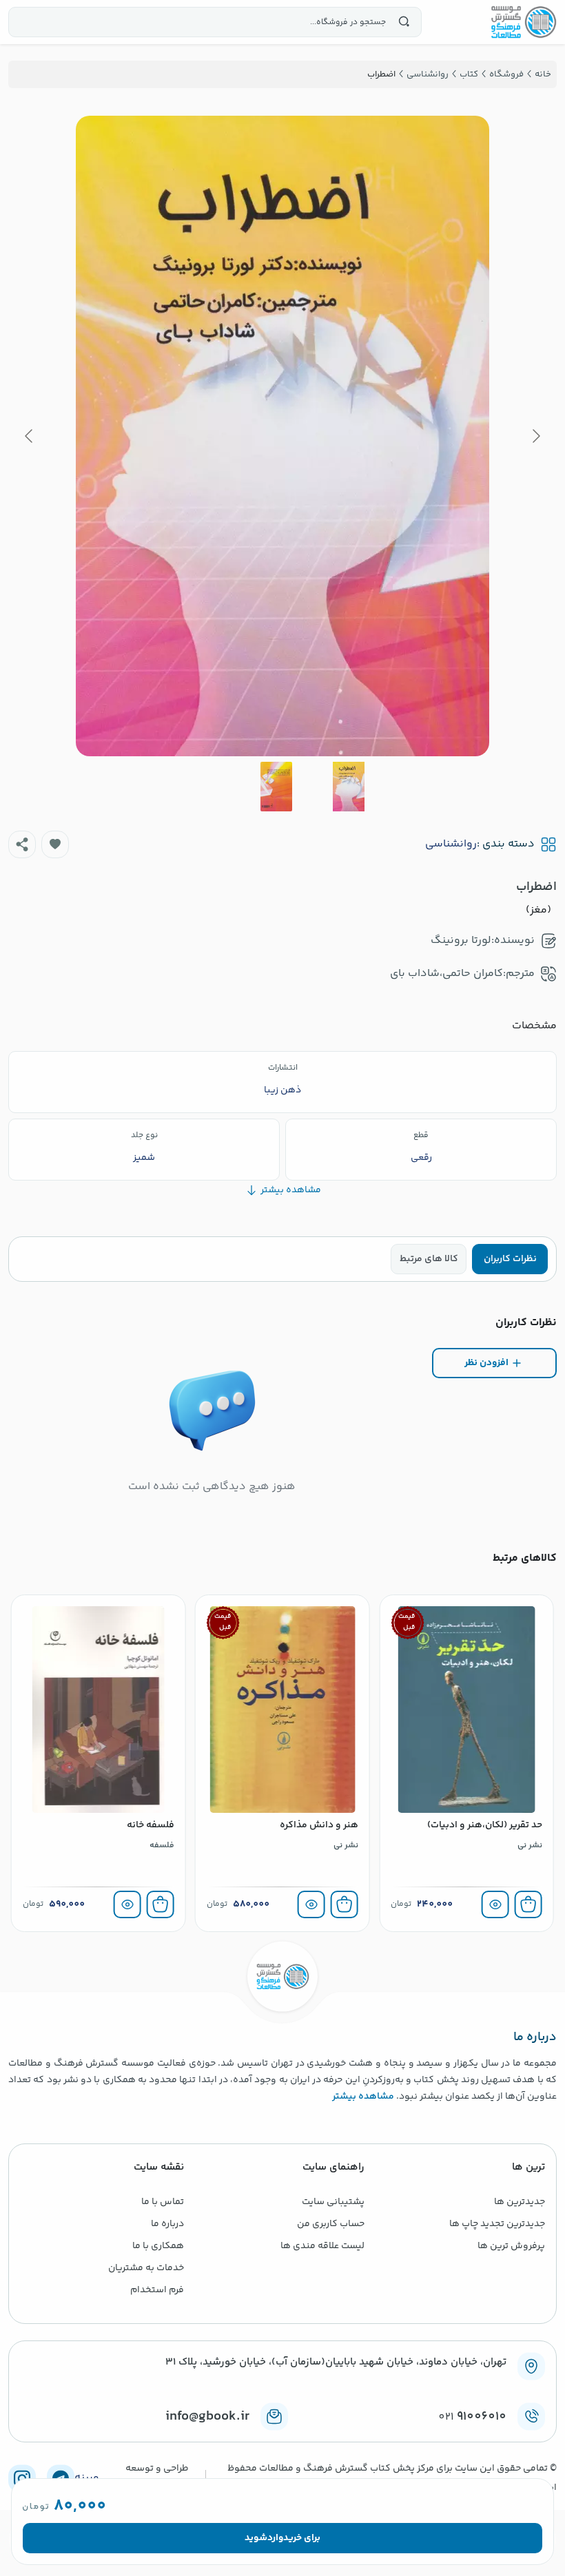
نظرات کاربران (510, 1259)
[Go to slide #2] (276, 787)
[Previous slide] (535, 436)
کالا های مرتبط (429, 1259)
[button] (55, 844)
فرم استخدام (157, 2290)
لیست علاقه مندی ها (322, 2246)
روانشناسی (451, 844)
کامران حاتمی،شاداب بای (446, 974)
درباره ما (167, 2224)
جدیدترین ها (520, 2202)
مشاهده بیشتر (363, 2097)
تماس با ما (163, 2202)
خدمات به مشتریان (146, 2268)
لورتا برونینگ (461, 941)
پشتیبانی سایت (333, 2202)
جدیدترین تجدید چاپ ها (497, 2224)
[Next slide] (30, 436)
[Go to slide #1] (349, 787)
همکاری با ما (158, 2246)
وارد (275, 2538)
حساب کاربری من (331, 2224)
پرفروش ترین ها (511, 2246)
